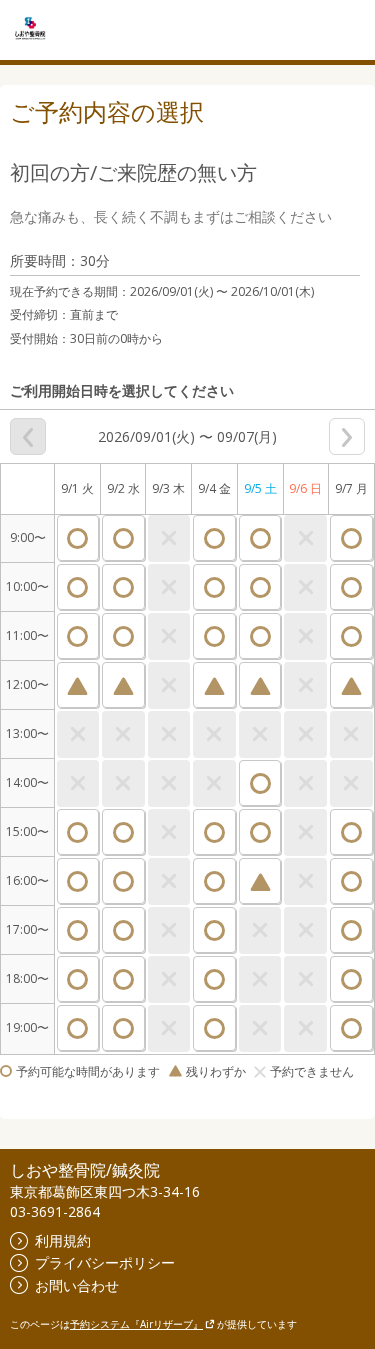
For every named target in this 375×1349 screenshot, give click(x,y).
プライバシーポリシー (105, 1262)
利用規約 (63, 1240)
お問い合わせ (77, 1285)
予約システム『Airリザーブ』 (136, 1324)
